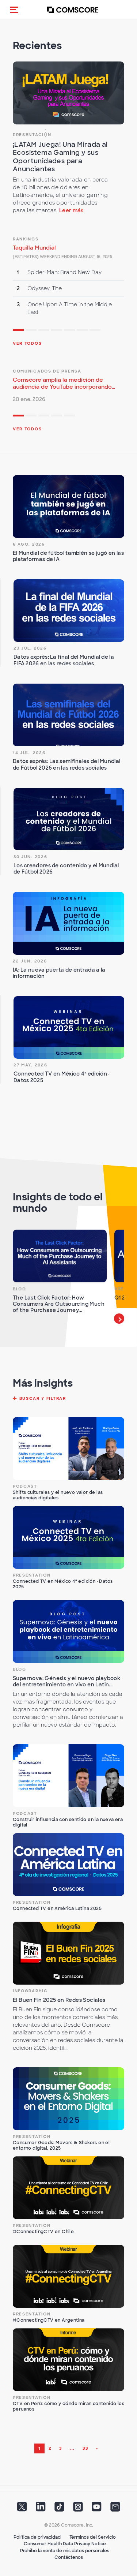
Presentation (32, 1575)
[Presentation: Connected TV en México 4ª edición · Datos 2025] (69, 1027)
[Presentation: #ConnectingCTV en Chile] (68, 2188)
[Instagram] (78, 2509)
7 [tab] (95, 331)
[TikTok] (59, 2509)
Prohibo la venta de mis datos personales (65, 2551)
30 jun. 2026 (30, 857)
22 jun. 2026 (30, 961)
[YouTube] (97, 2509)
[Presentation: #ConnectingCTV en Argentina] (68, 2276)
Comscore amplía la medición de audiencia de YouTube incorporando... (64, 383)
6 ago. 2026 (29, 544)
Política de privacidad (37, 2537)
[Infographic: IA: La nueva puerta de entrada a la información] (68, 923)
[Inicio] (73, 10)
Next (119, 1319)
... (72, 2448)
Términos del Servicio (93, 2537)
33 (85, 2448)
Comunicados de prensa (47, 371)
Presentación (32, 135)
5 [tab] (69, 331)
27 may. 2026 (30, 1065)
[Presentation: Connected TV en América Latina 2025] (68, 1865)
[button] (14, 10)
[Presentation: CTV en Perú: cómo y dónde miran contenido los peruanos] (68, 2360)
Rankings (26, 239)
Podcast (25, 1486)
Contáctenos (69, 2557)
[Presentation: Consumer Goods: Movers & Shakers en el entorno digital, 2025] (68, 2099)
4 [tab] (57, 331)
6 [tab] (82, 331)
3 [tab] (44, 331)
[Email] (115, 2509)
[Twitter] (22, 2509)
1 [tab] (18, 331)
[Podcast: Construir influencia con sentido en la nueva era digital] (68, 1776)
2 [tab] (31, 331)
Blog (20, 1289)
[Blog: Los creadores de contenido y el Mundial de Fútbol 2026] (69, 819)
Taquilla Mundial (34, 248)
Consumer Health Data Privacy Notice (65, 2544)
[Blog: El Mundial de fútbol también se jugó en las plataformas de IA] (68, 506)
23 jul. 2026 (30, 648)
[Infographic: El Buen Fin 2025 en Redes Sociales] (68, 1953)
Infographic (30, 1991)
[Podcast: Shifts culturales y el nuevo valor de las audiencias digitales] (68, 1448)
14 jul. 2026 (29, 753)
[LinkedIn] (41, 2509)
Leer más (71, 210)
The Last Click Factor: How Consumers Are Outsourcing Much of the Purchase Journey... (59, 1304)
